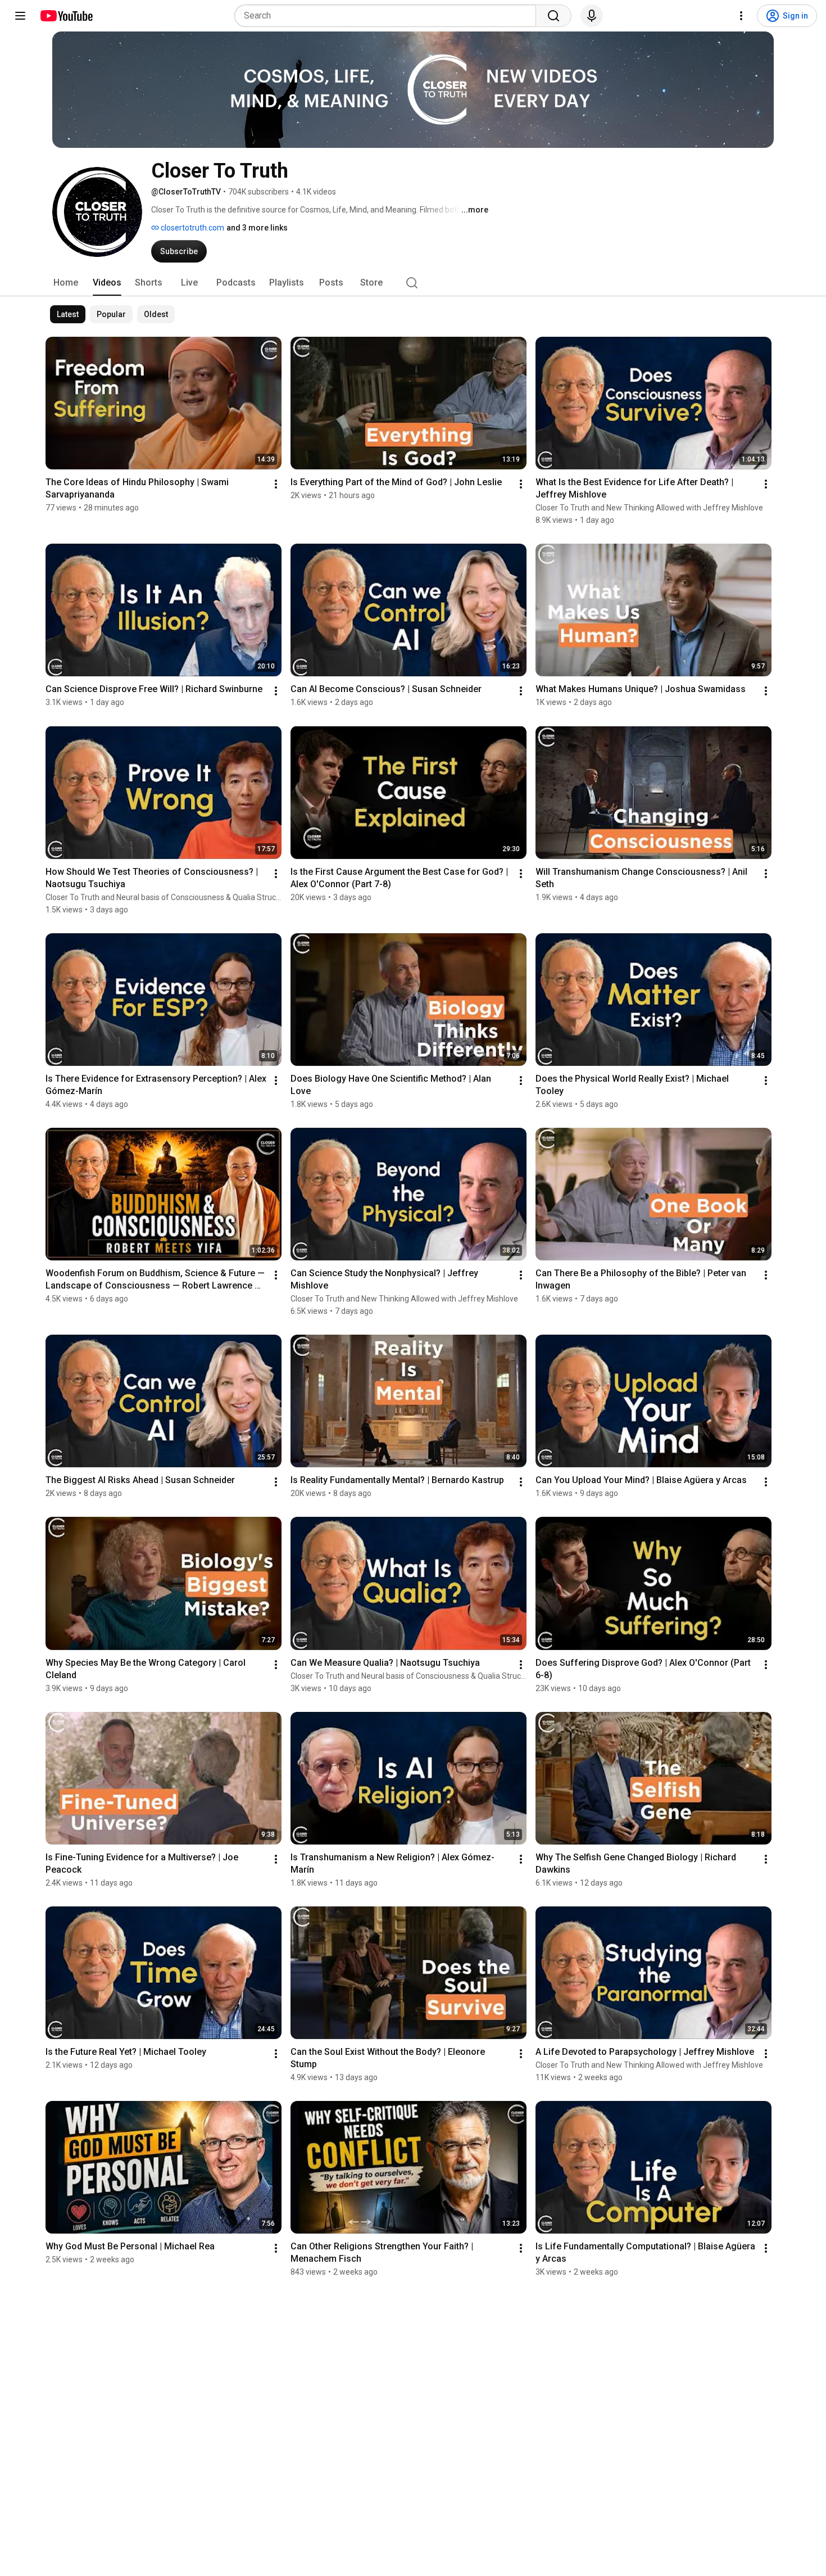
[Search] (553, 16)
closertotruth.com (192, 228)
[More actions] (276, 484)
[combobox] (389, 16)
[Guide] (20, 16)
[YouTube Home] (66, 16)
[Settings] (741, 16)
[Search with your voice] (592, 16)
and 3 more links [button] (257, 228)
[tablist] (413, 283)
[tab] (66, 283)
